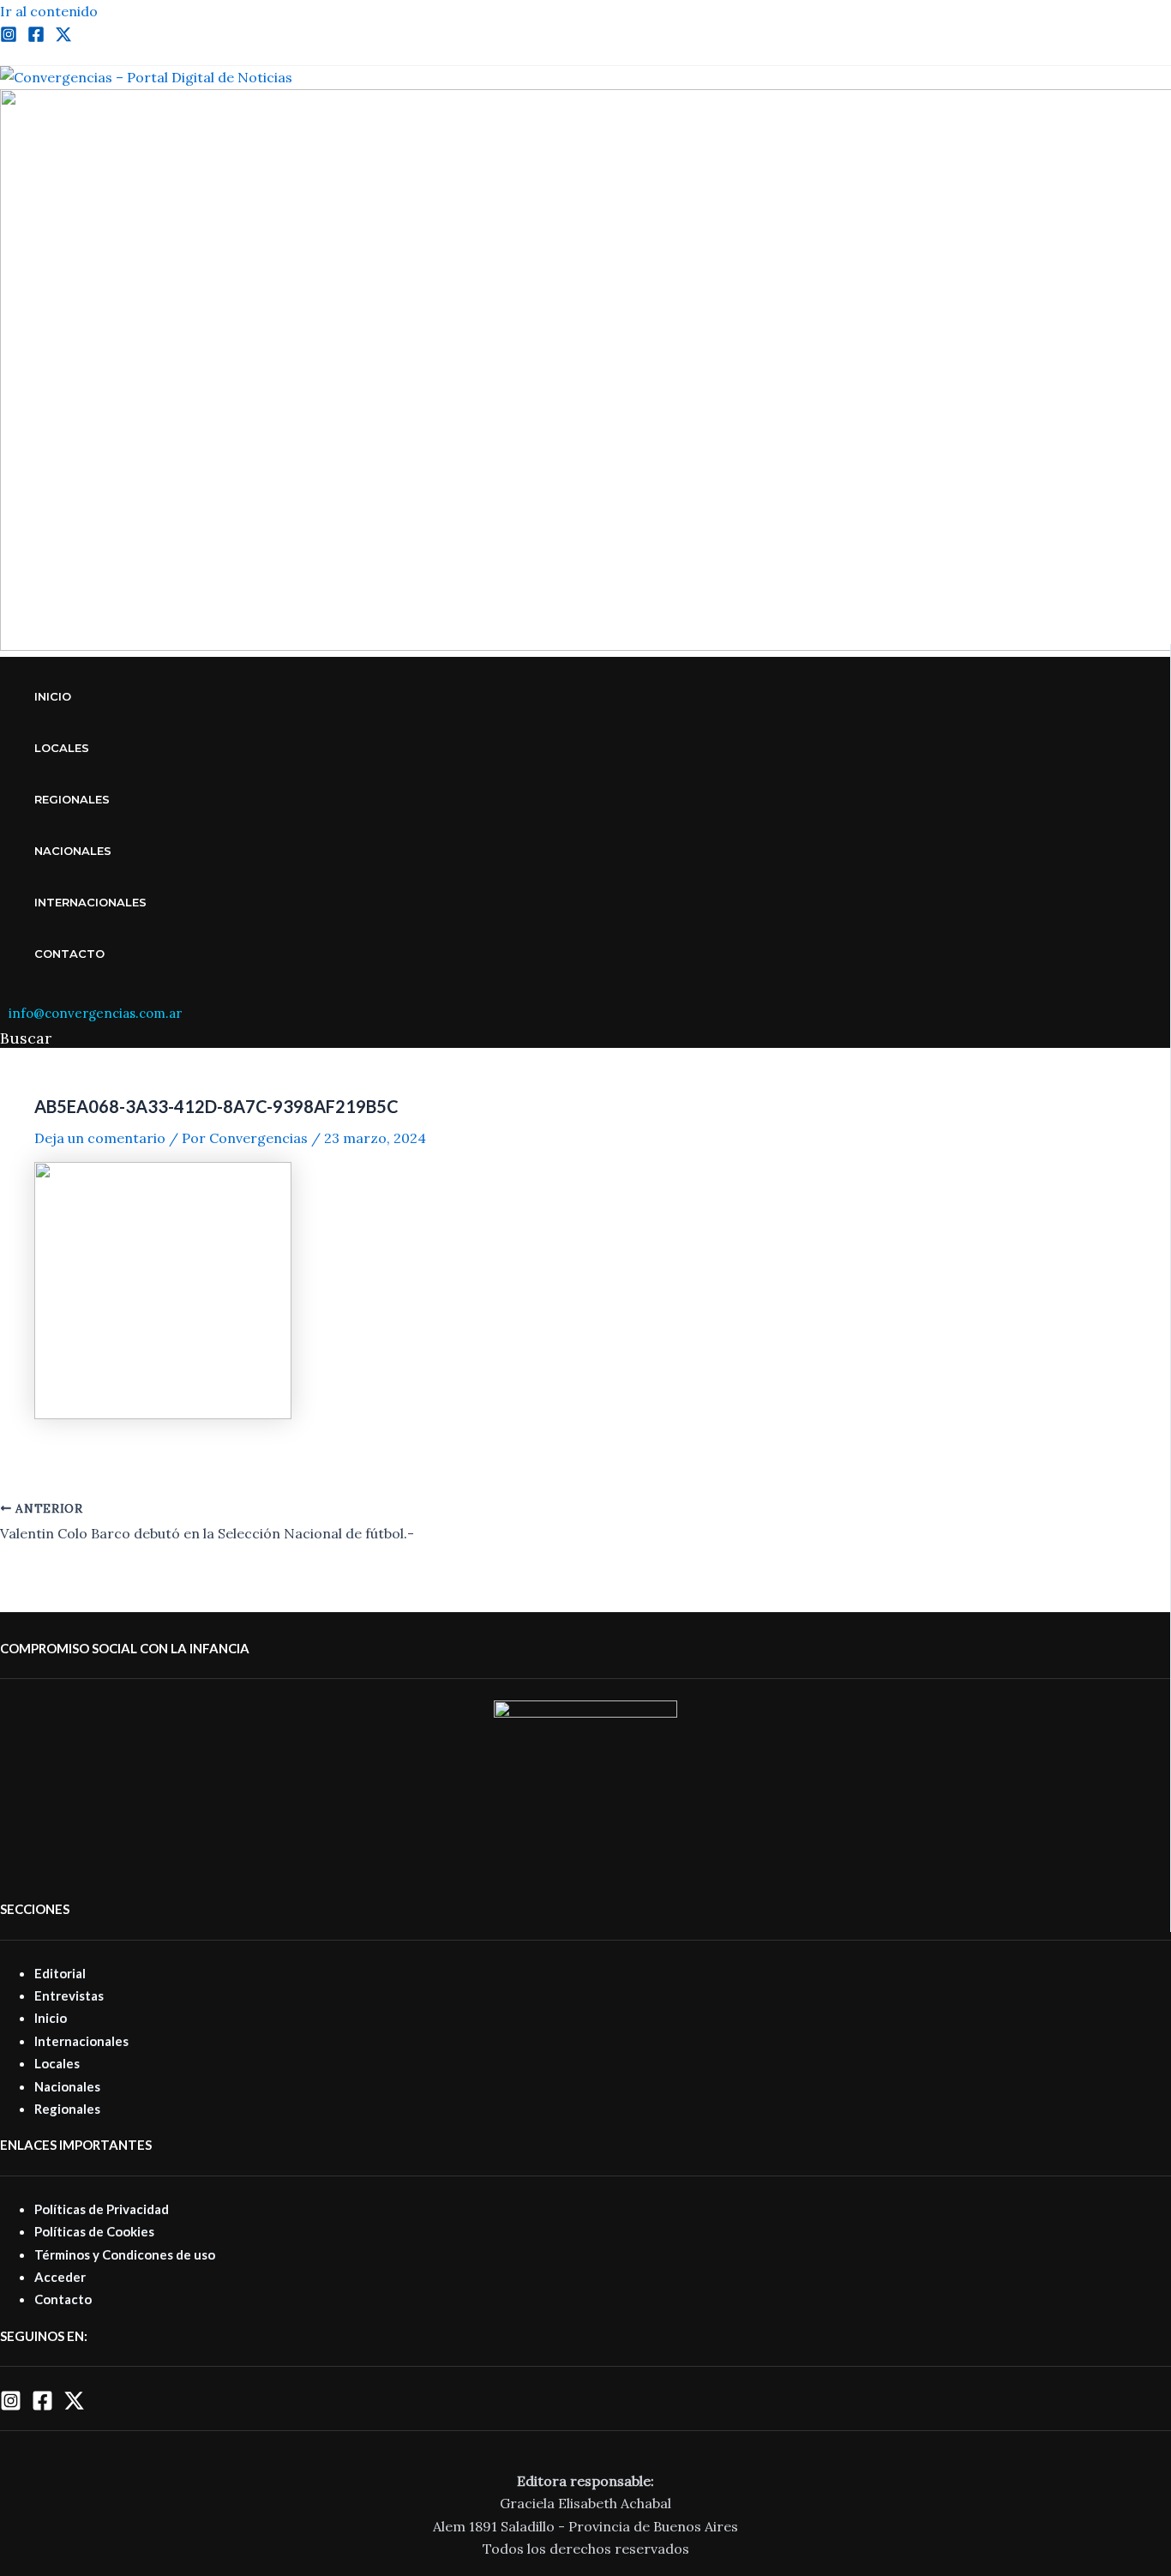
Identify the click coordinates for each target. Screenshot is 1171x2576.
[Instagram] (9, 38)
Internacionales (90, 902)
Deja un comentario (100, 1138)
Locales (62, 748)
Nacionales (73, 851)
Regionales (72, 799)
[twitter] (63, 38)
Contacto (69, 954)
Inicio (53, 696)
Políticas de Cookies (94, 2231)
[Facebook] (36, 38)
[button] (26, 1038)
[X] (74, 2406)
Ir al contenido (49, 11)
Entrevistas (69, 1995)
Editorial (60, 1973)
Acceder (60, 2277)
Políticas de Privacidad (102, 2209)
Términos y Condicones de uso (125, 2254)
